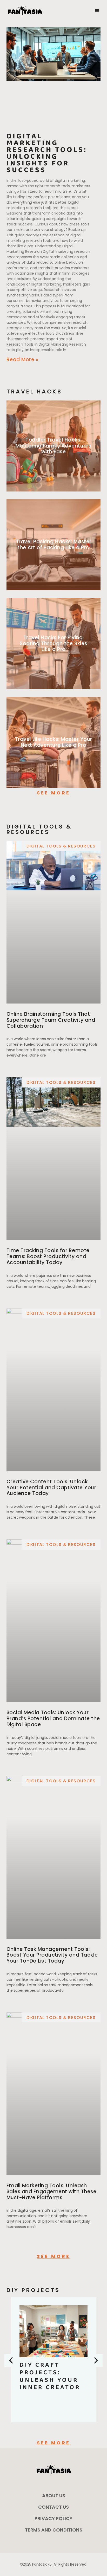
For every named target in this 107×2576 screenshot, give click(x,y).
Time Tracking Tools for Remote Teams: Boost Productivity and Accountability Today (48, 1256)
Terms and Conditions (54, 2530)
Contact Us (53, 2507)
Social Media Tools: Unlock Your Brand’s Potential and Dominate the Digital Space (53, 1719)
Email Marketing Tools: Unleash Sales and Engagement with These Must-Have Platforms (52, 2192)
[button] (97, 11)
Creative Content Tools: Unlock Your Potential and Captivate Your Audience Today (51, 1488)
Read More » (22, 360)
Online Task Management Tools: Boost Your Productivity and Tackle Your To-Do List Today (52, 1955)
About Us (54, 2496)
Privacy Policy (53, 2518)
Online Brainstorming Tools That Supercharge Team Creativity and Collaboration (51, 1020)
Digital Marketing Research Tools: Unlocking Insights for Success (47, 153)
